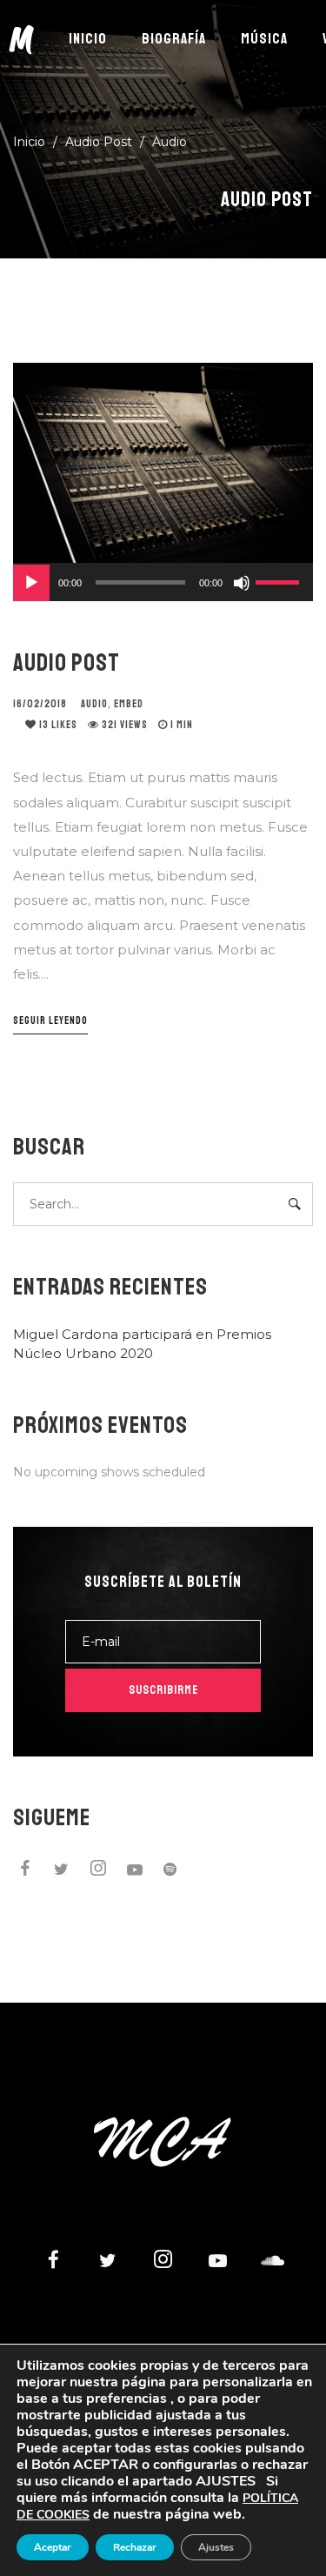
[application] (163, 582)
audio (94, 704)
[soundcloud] (272, 2262)
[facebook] (25, 1871)
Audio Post (67, 662)
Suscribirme (163, 1690)
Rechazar (135, 2547)
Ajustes (216, 2547)
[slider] (280, 580)
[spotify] (171, 1871)
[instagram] (98, 1871)
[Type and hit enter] (294, 1204)
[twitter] (62, 1871)
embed (129, 704)
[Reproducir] (31, 583)
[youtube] (135, 1874)
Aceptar (53, 2547)
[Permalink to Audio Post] (163, 463)
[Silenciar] (242, 583)
